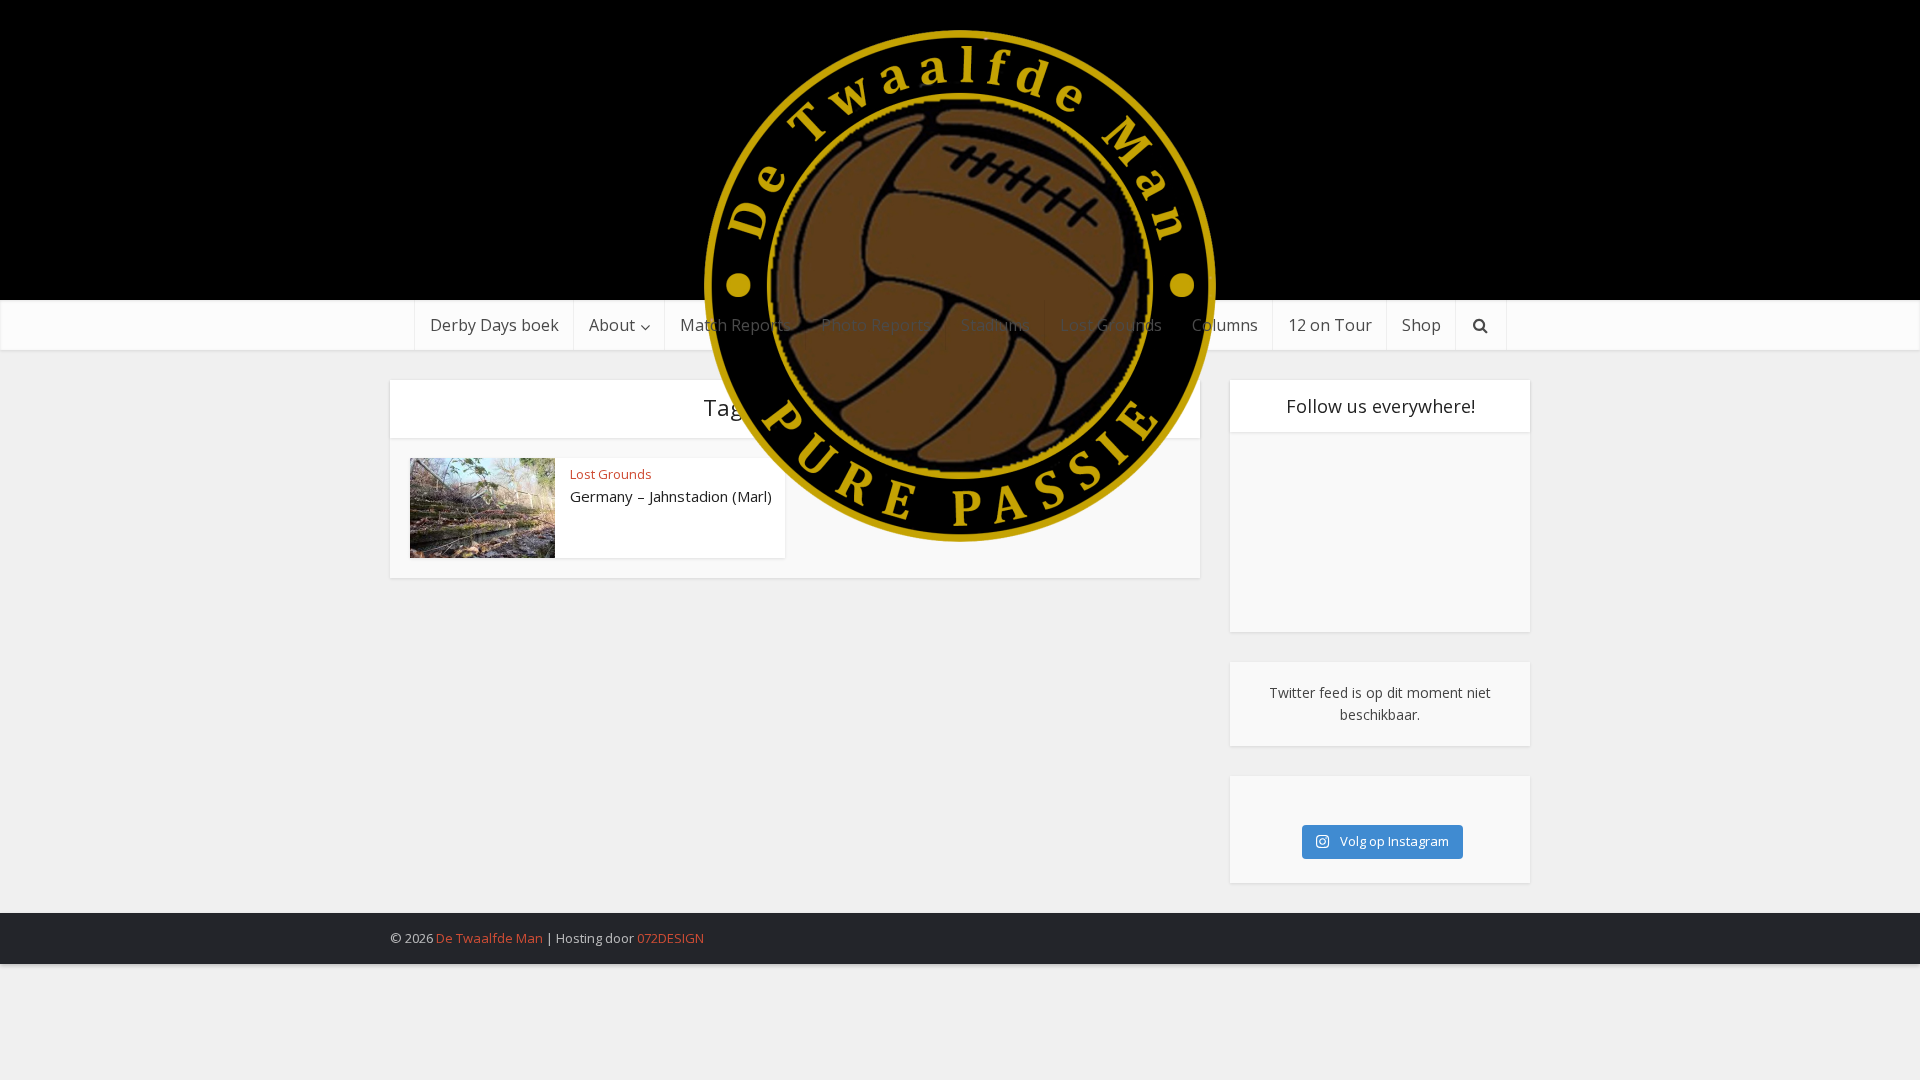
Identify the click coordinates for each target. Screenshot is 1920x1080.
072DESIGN (670, 938)
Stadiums (995, 325)
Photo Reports (876, 325)
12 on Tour (1330, 325)
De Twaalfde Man (489, 938)
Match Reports (735, 325)
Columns (1225, 325)
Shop (1421, 325)
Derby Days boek (494, 325)
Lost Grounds (1111, 325)
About (612, 325)
